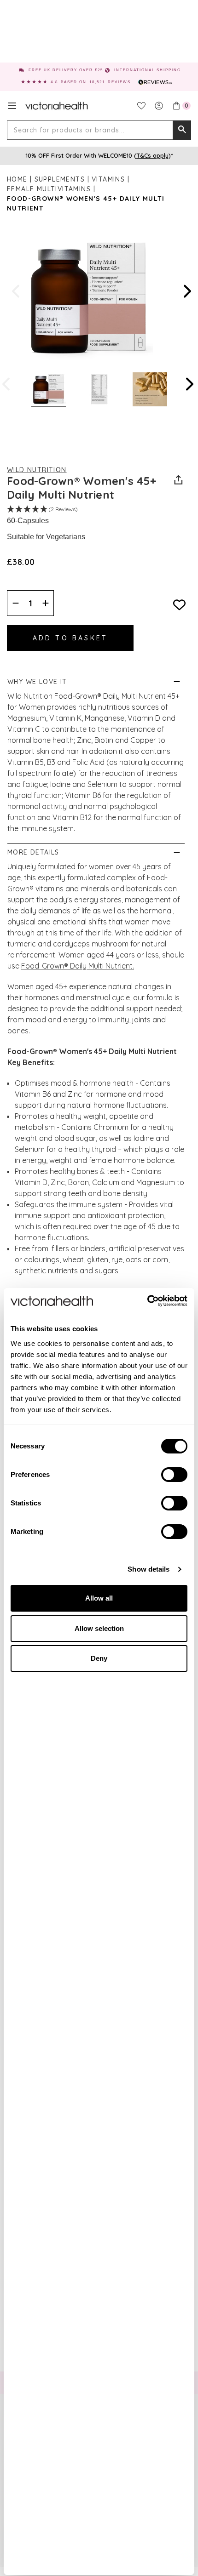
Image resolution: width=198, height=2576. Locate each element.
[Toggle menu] (12, 106)
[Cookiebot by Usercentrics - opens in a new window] (147, 1301)
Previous (17, 291)
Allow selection (99, 1628)
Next (186, 291)
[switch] (174, 1475)
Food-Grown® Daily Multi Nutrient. (78, 966)
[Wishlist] (141, 106)
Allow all (99, 1598)
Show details (148, 1569)
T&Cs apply (152, 155)
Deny (99, 1658)
